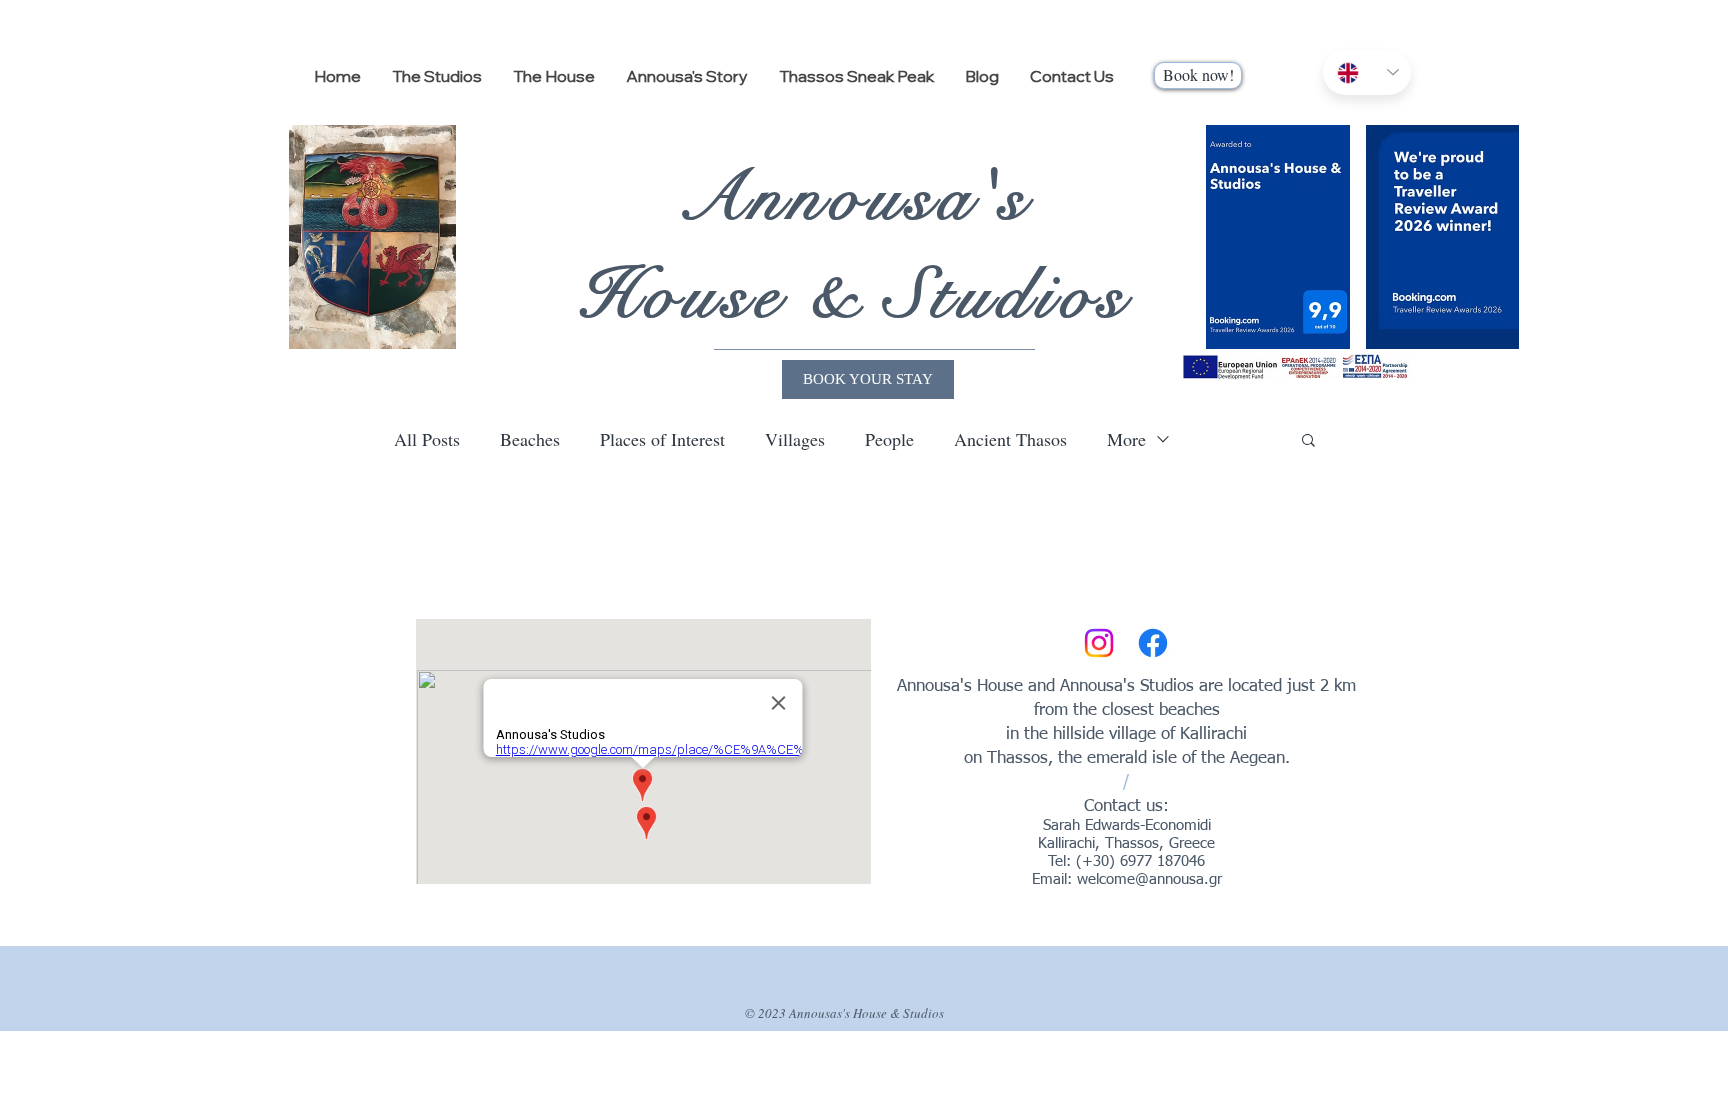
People (889, 439)
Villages (795, 439)
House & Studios (854, 295)
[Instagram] (1099, 643)
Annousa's (854, 197)
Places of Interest (662, 439)
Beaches (530, 439)
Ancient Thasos (1010, 439)
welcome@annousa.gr (1149, 879)
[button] (1308, 441)
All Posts (427, 439)
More (1126, 439)
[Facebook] (1153, 643)
